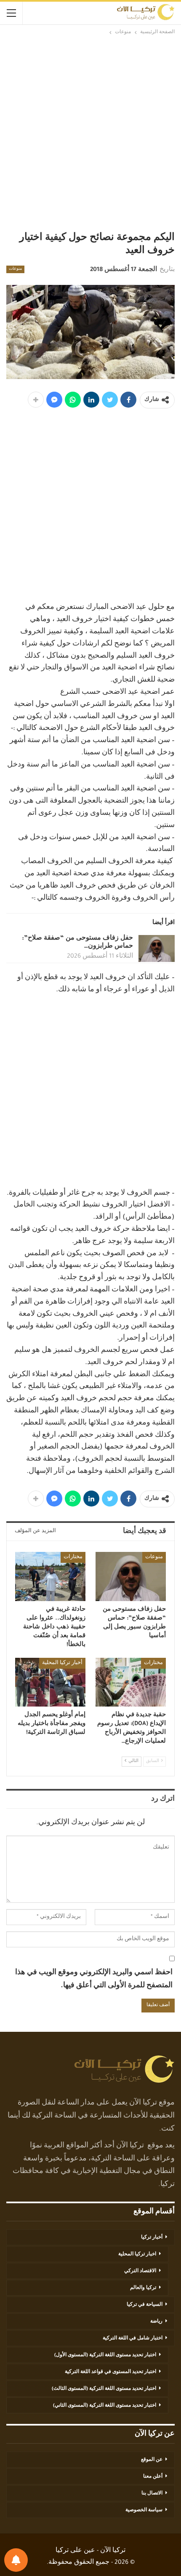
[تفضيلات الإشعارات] (16, 2560)
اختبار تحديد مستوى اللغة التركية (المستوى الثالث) (104, 2389)
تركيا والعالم (143, 2288)
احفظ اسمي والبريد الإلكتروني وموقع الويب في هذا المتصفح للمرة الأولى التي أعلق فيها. (94, 1979)
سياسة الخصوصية (144, 2510)
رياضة (156, 2322)
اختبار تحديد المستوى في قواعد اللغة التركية (110, 2372)
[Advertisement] (90, 134)
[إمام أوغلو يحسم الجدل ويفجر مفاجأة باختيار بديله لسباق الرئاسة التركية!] (50, 1682)
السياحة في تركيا (145, 2305)
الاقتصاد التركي (140, 2271)
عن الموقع (152, 2460)
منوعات (15, 269)
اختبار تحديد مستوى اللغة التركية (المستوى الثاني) (105, 2406)
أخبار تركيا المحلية (62, 1663)
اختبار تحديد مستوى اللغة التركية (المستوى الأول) (105, 2355)
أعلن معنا (153, 2477)
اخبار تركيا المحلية (137, 2255)
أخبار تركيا (152, 2238)
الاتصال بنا (152, 2494)
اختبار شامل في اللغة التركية (133, 2339)
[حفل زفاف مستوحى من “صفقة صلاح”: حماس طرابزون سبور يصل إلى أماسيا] (157, 948)
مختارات (73, 1557)
